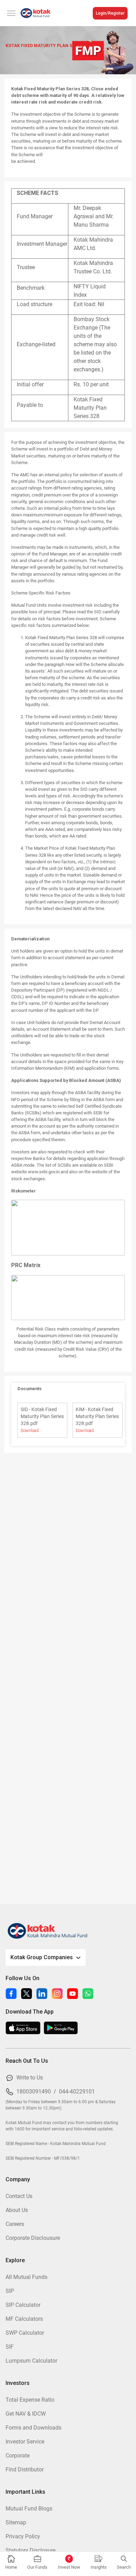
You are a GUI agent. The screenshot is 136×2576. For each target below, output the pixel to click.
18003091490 (34, 2092)
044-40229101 (77, 2092)
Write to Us (30, 2078)
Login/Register (110, 13)
